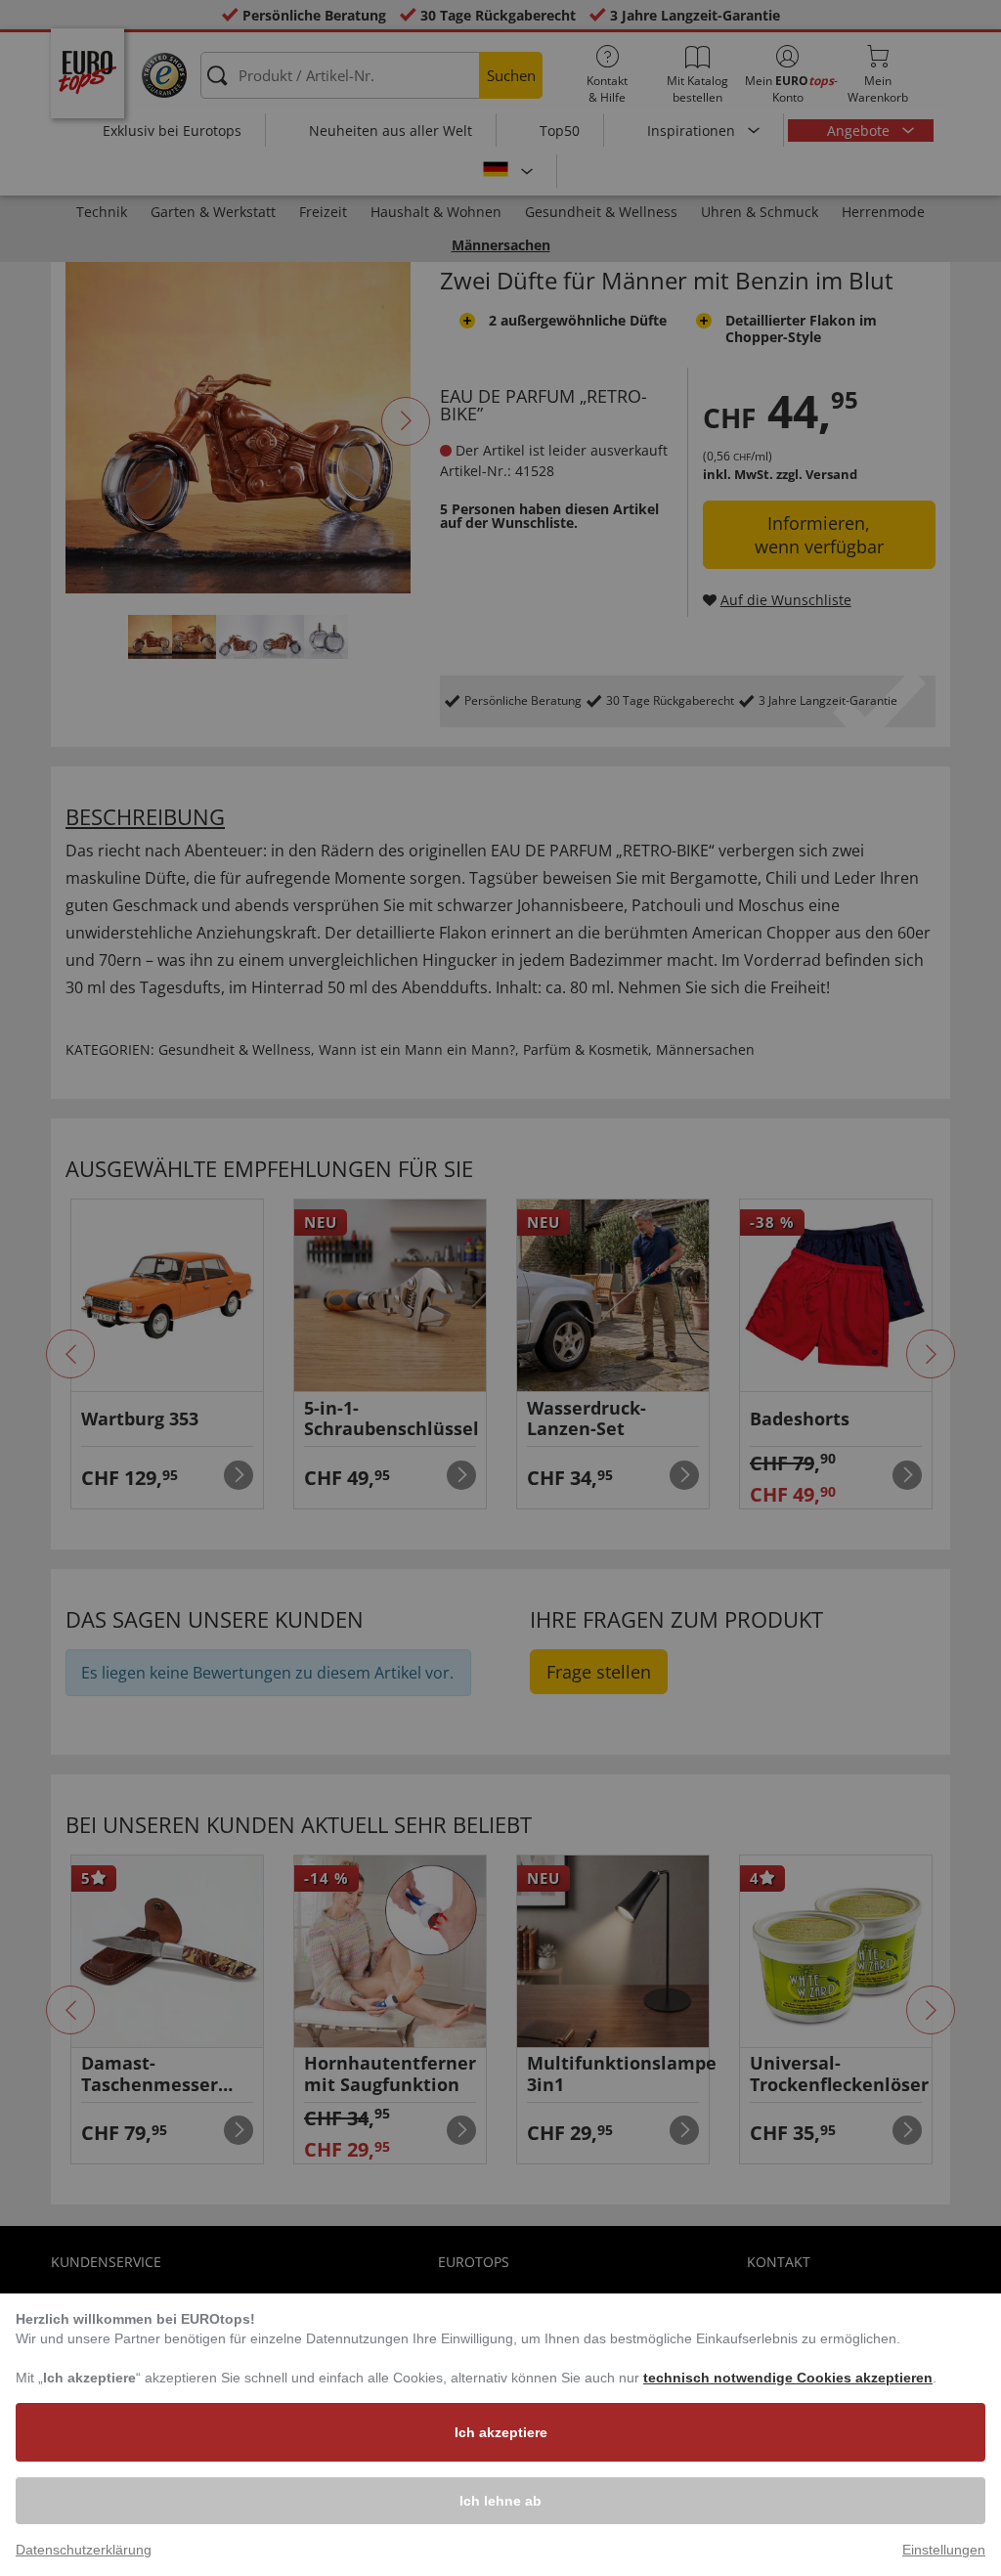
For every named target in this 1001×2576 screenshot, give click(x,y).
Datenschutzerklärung (84, 2550)
